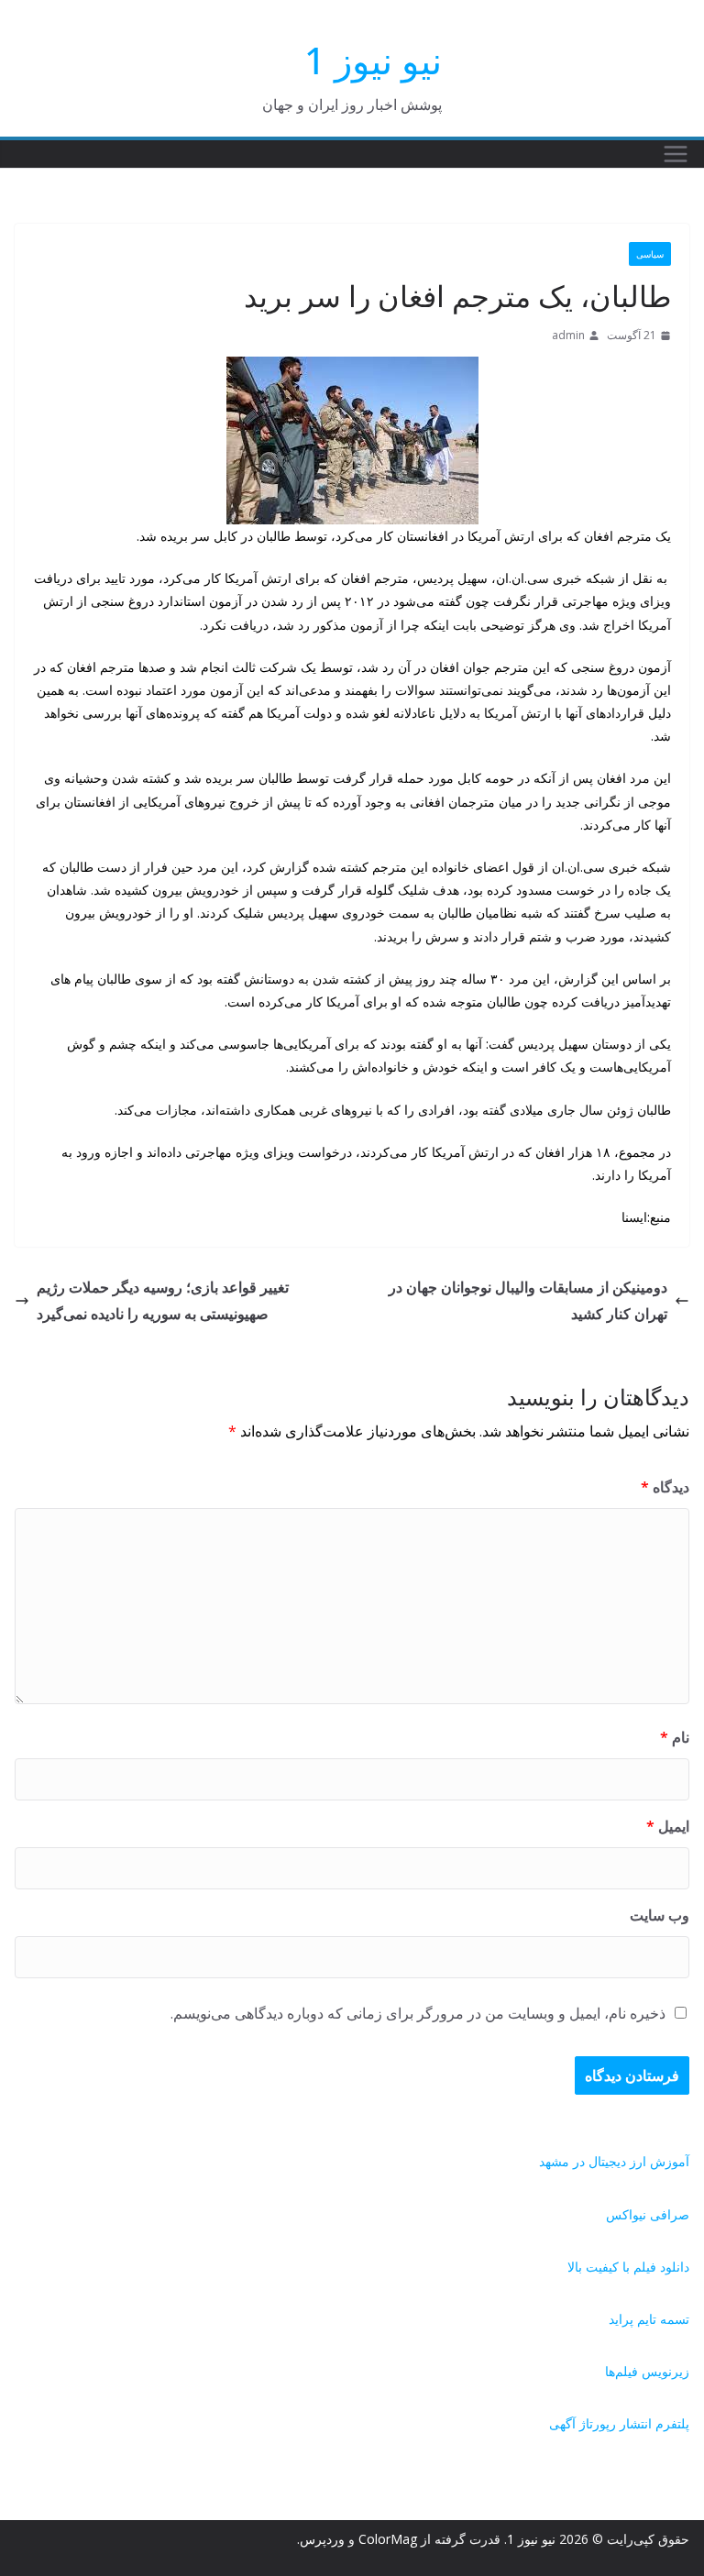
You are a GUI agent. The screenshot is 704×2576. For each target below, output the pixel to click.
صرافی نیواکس (648, 2214)
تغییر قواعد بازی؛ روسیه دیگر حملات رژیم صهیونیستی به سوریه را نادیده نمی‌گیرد (163, 1300)
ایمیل (668, 1826)
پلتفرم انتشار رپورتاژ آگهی (619, 2423)
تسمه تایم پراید (649, 2319)
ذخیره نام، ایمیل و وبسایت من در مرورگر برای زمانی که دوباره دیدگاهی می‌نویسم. (418, 2013)
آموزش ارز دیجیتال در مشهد (614, 2161)
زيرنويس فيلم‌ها (647, 2371)
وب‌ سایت (660, 1915)
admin (568, 335)
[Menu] (676, 154)
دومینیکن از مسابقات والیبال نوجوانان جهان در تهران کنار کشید (528, 1300)
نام (675, 1737)
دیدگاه (665, 1487)
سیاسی (650, 254)
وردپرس (322, 2539)
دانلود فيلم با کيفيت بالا (628, 2267)
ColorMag (388, 2539)
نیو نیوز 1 (373, 60)
